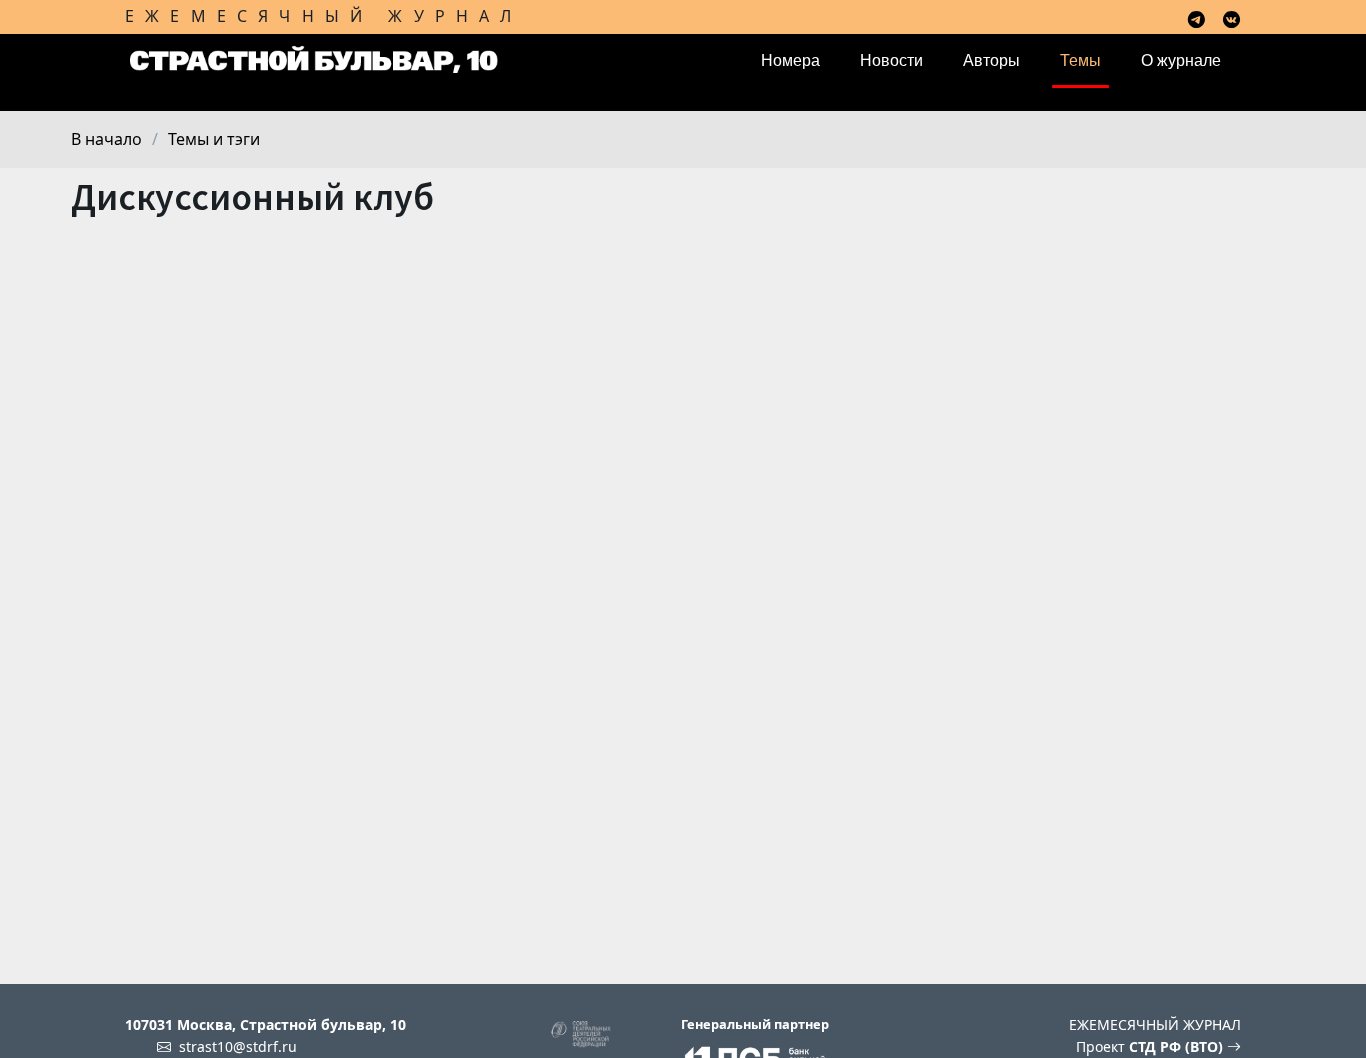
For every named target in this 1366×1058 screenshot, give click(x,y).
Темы (1080, 60)
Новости (891, 60)
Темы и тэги (214, 139)
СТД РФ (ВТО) (1178, 1046)
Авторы (991, 60)
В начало (106, 139)
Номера (790, 60)
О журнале (1181, 60)
